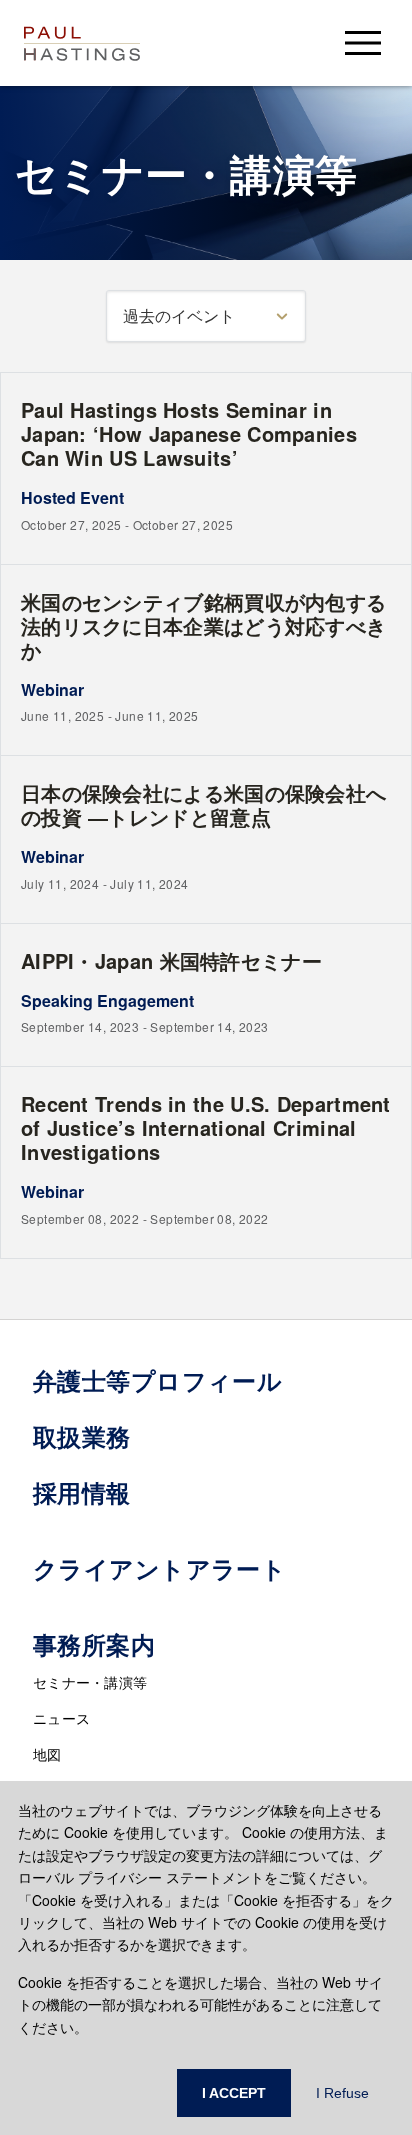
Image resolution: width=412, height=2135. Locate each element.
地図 (47, 1754)
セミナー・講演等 (90, 1682)
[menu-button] (363, 42)
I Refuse (342, 2093)
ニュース (61, 1718)
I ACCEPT (234, 2093)
